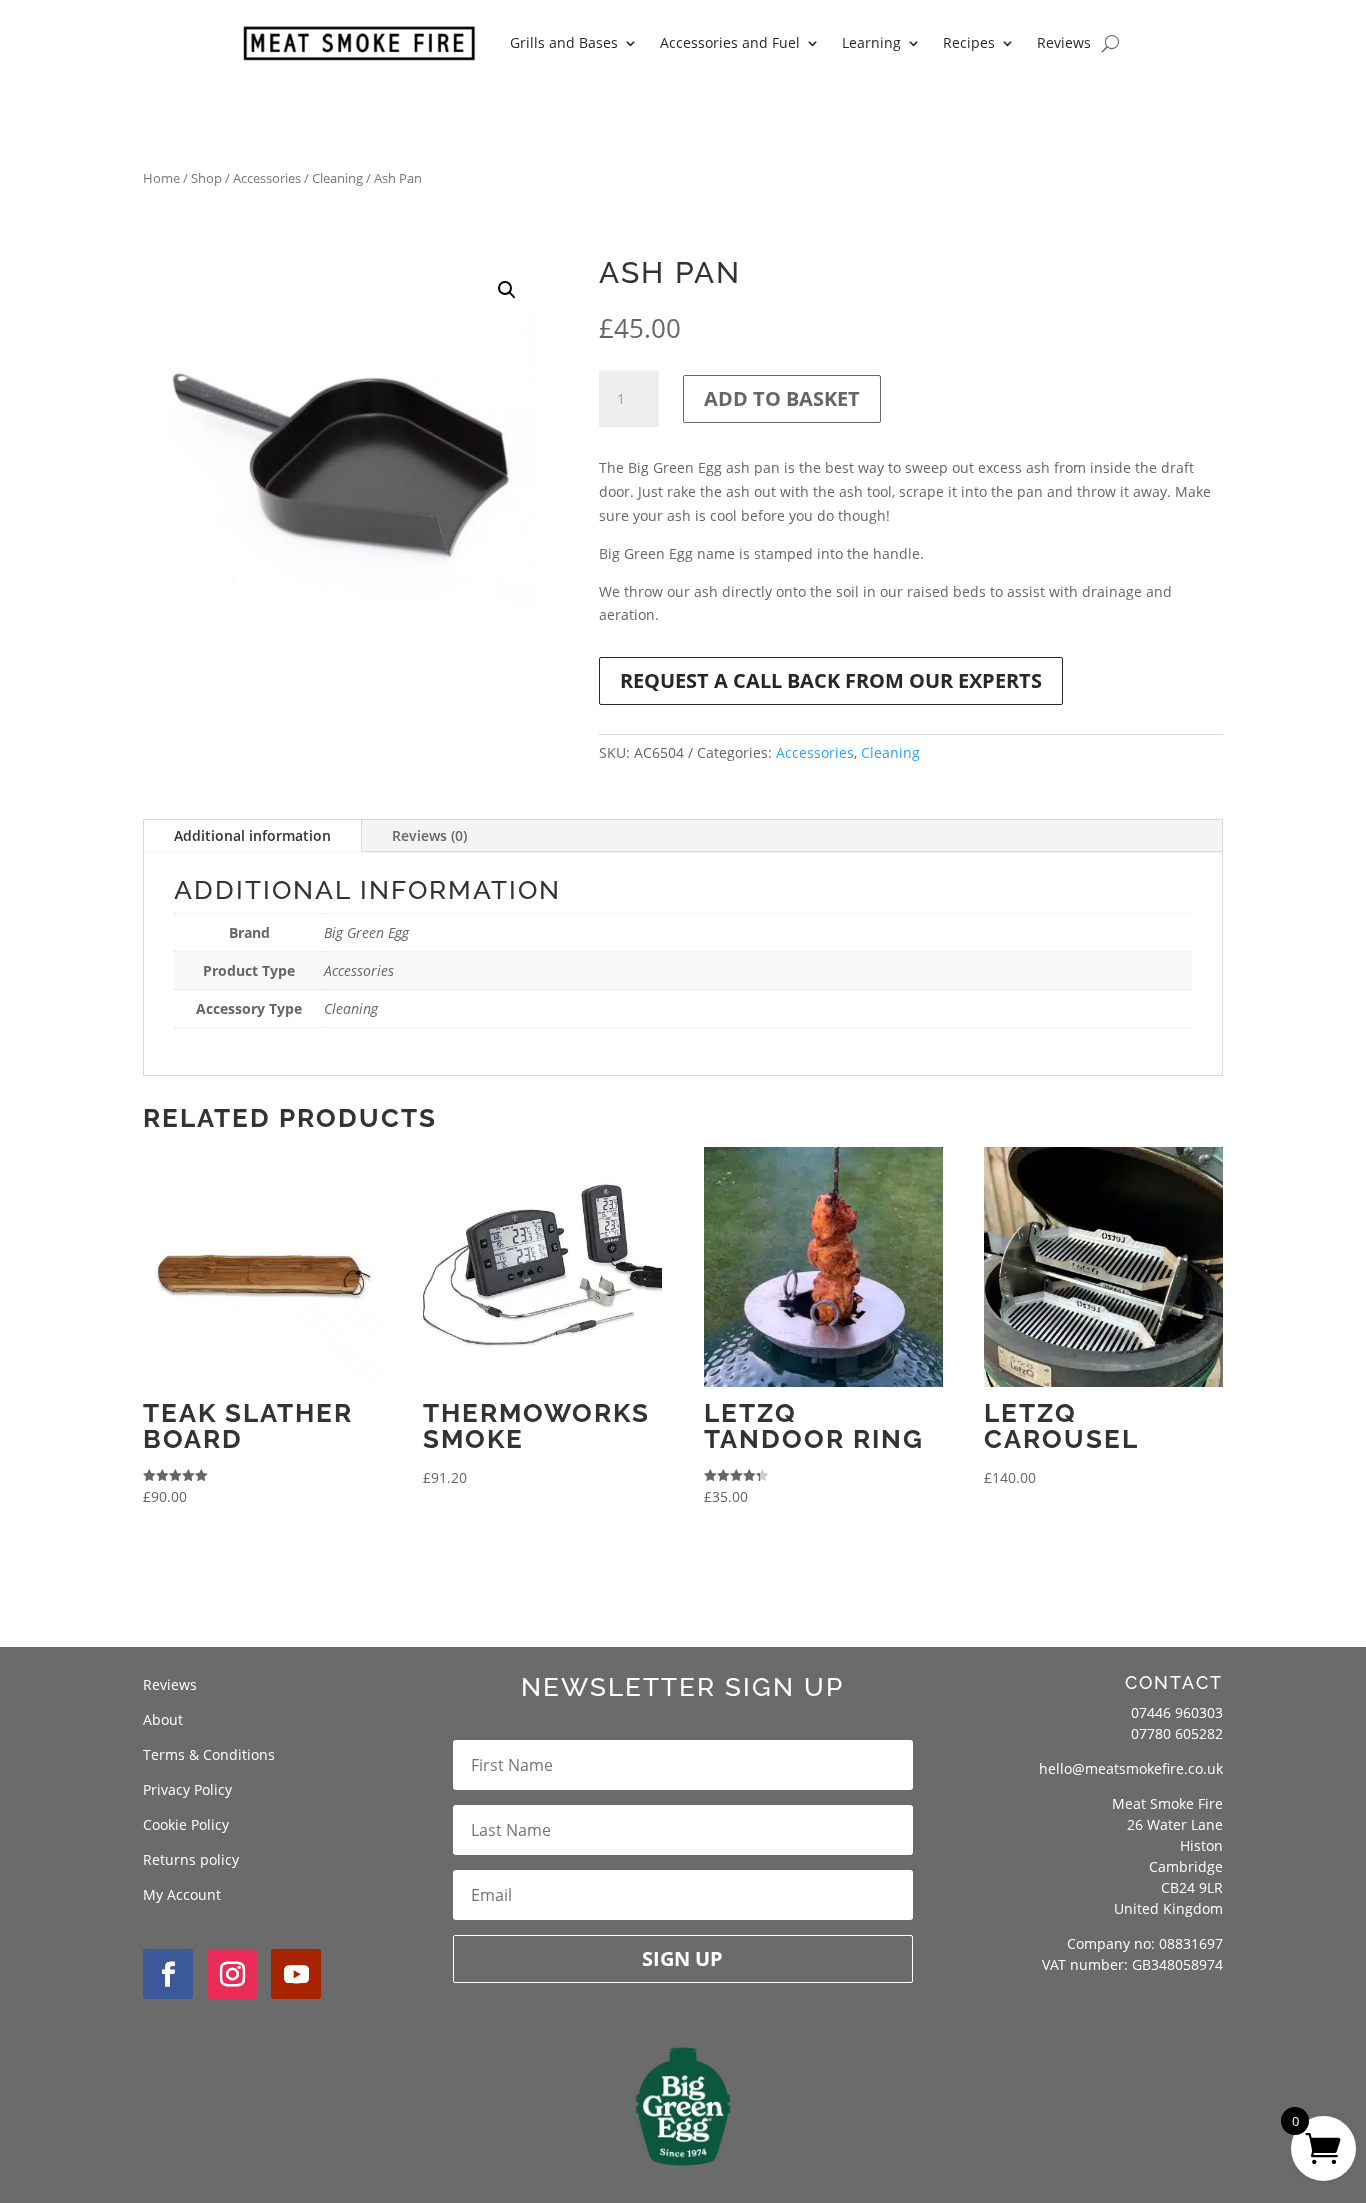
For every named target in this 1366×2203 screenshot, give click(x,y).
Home (161, 178)
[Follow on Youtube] (296, 1974)
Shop (206, 178)
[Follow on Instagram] (232, 1974)
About (163, 1719)
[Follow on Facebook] (168, 1974)
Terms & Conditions (209, 1754)
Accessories (267, 178)
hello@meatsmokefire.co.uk (1131, 1768)
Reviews (1064, 42)
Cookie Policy (186, 1824)
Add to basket (782, 398)
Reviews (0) (429, 835)
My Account (182, 1894)
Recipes (969, 42)
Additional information (252, 835)
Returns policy (191, 1859)
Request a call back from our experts (831, 680)
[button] (507, 290)
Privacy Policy (187, 1789)
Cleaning (337, 178)
